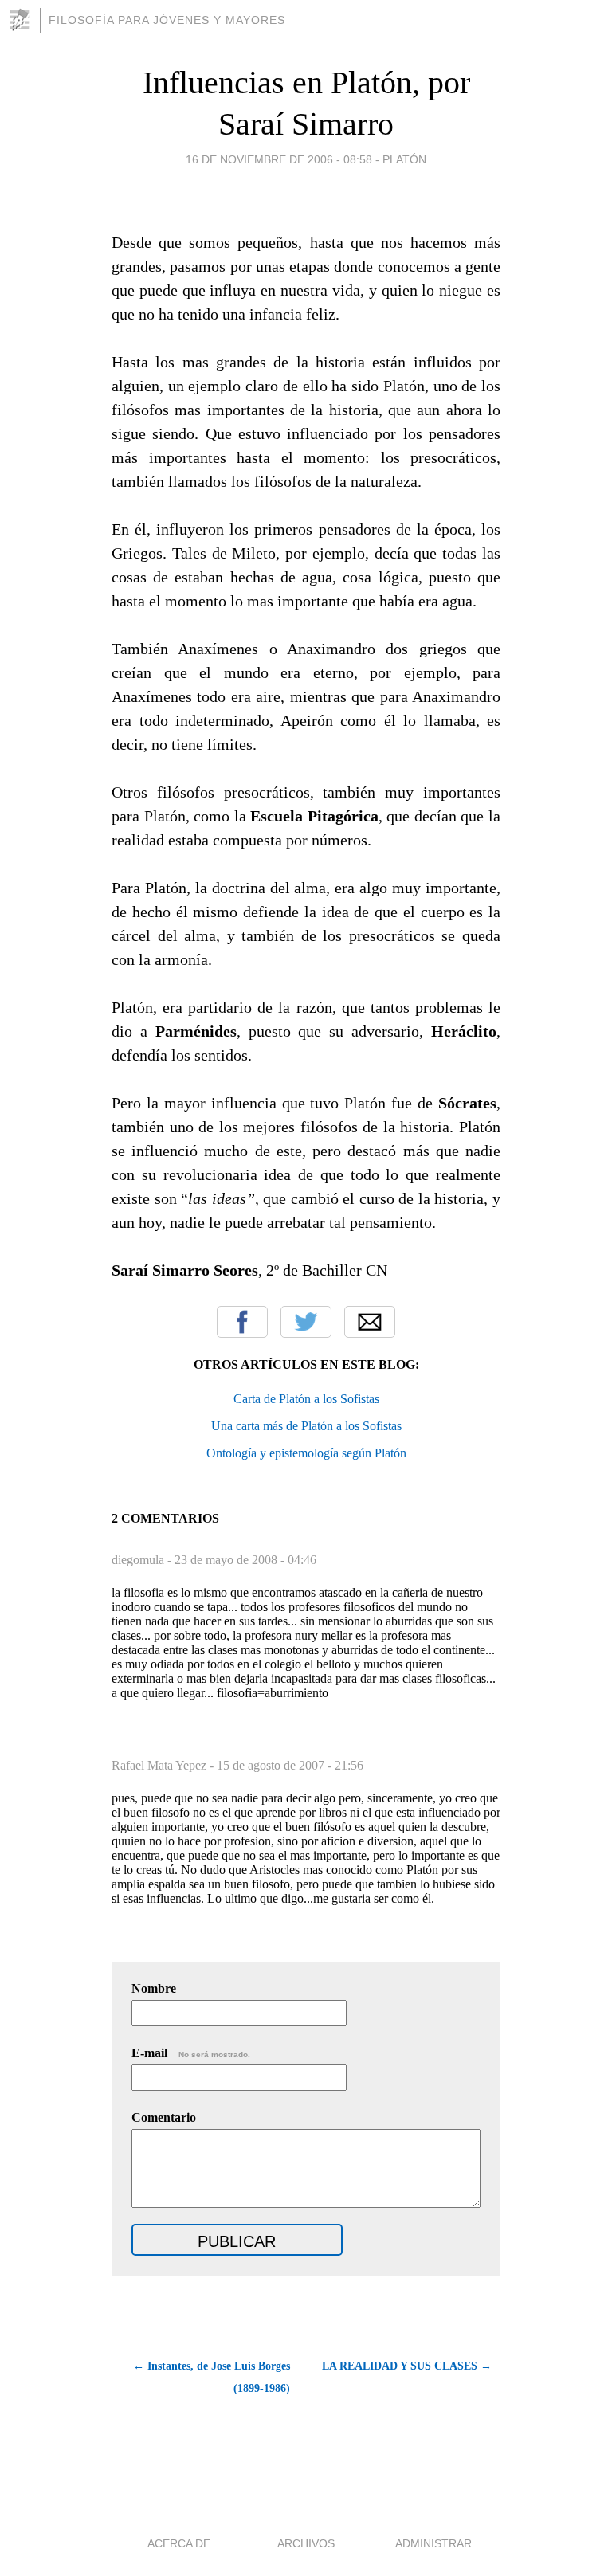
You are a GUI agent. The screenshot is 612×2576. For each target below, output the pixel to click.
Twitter (306, 1322)
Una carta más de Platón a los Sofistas (306, 1426)
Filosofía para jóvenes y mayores (167, 20)
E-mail (191, 2053)
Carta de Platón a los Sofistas (306, 1399)
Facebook (242, 1322)
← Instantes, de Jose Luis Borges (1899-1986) (212, 2377)
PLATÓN (404, 159)
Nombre (154, 1988)
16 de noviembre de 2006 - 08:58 (279, 159)
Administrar (433, 2543)
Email (370, 1322)
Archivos (306, 2543)
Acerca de (179, 2543)
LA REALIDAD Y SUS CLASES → (407, 2366)
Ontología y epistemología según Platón (306, 1453)
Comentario (164, 2117)
